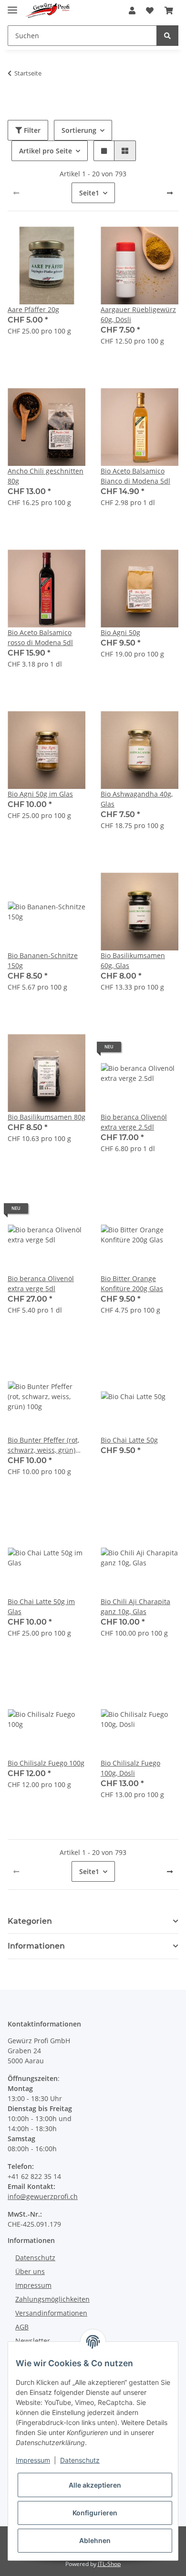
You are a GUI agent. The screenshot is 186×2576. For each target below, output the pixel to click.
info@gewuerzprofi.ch (43, 2196)
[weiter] (170, 193)
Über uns (30, 2271)
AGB (22, 2327)
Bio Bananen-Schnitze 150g (43, 960)
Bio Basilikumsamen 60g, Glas (133, 960)
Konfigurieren (95, 2513)
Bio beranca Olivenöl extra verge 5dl (41, 1283)
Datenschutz (35, 2258)
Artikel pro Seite (46, 151)
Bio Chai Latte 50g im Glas (41, 1606)
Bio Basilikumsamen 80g (46, 1117)
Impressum (33, 2285)
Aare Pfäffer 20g (33, 309)
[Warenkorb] (169, 11)
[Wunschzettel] (150, 11)
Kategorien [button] (30, 1921)
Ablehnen (95, 2540)
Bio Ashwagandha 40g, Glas (137, 799)
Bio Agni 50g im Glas (40, 794)
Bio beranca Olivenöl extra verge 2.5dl (134, 1122)
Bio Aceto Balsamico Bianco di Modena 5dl (135, 476)
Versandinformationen (51, 2313)
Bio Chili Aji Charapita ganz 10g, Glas (135, 1606)
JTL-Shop (109, 2564)
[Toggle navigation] (12, 6)
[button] (132, 11)
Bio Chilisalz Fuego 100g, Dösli (130, 1768)
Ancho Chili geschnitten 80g (46, 476)
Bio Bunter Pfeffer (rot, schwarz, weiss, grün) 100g (43, 1445)
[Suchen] (167, 36)
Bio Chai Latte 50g (129, 1440)
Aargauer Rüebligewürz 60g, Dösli (138, 314)
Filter (31, 130)
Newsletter (33, 2341)
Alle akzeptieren (95, 2485)
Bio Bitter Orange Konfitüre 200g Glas (132, 1283)
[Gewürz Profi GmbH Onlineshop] (47, 11)
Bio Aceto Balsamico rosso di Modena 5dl (40, 637)
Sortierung (79, 130)
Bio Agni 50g (120, 632)
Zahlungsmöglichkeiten (52, 2299)
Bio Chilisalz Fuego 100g (46, 1763)
